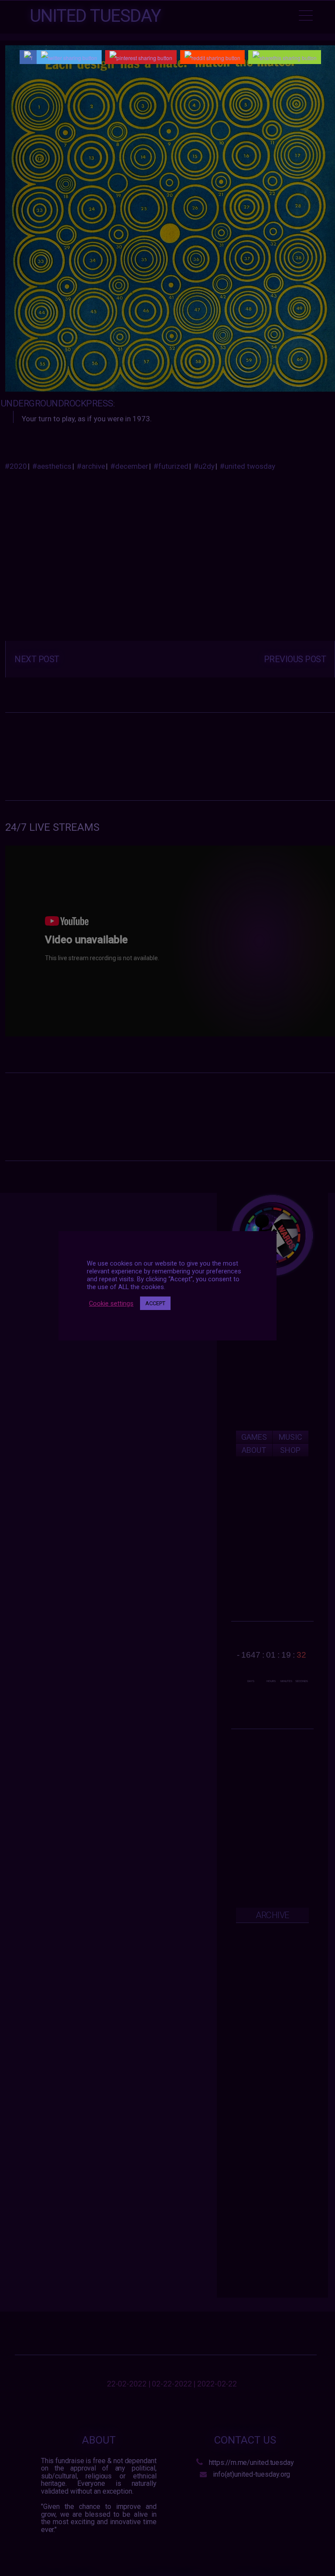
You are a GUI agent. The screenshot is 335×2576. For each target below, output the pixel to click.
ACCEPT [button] (155, 1303)
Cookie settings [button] (111, 1303)
